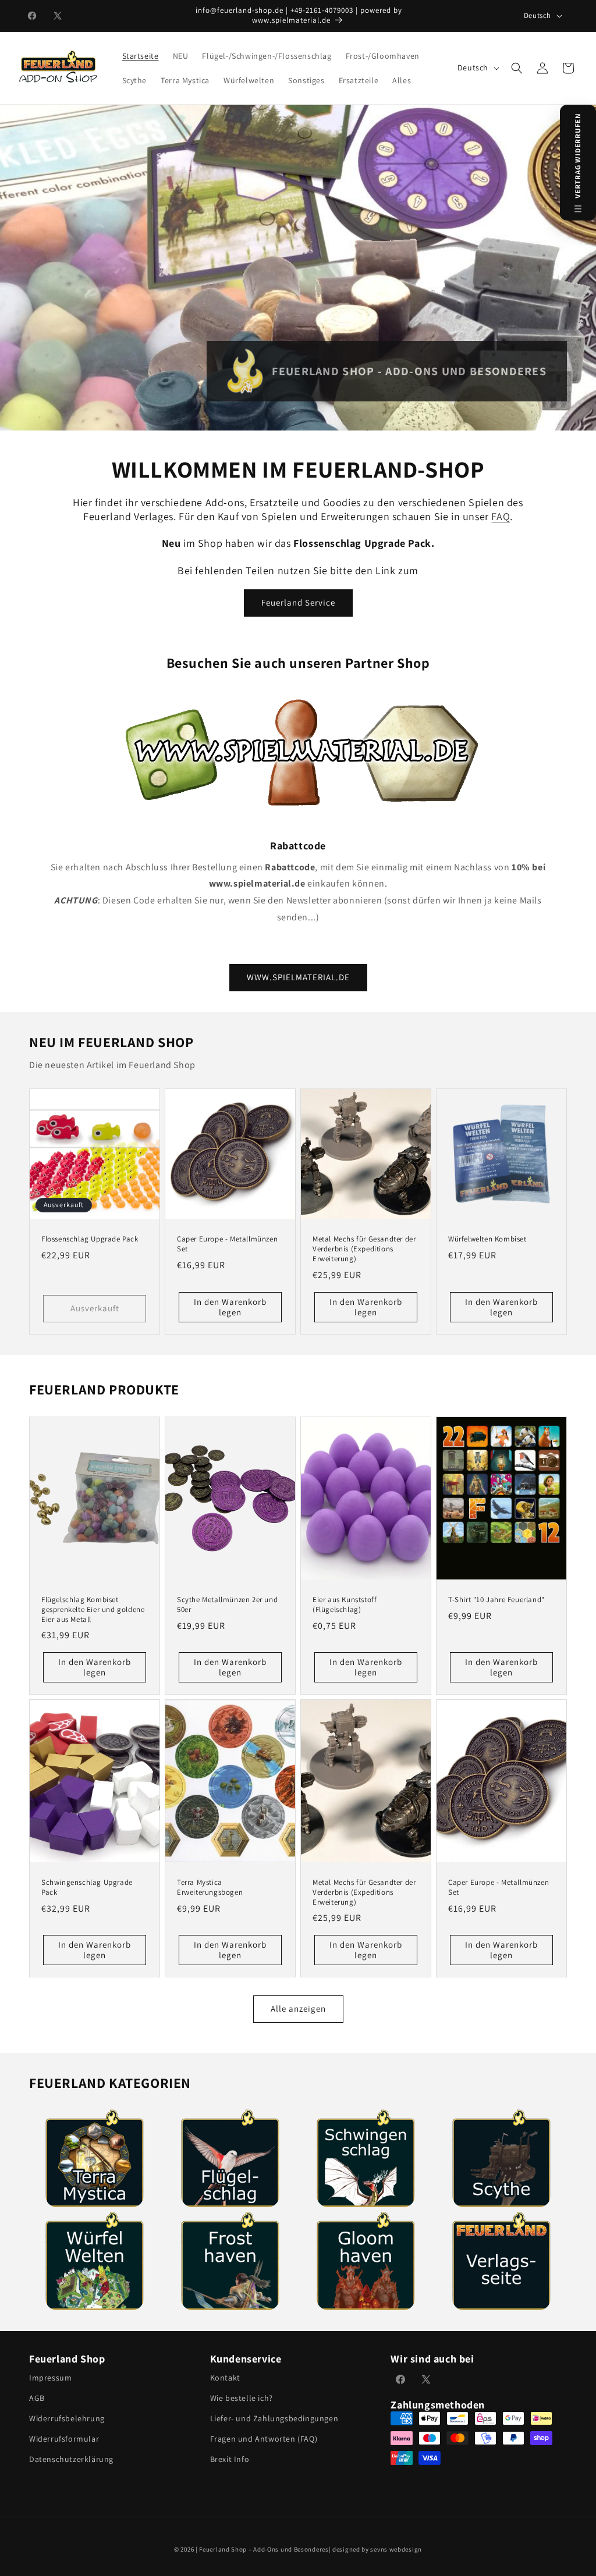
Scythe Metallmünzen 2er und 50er (227, 1604)
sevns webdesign (396, 2549)
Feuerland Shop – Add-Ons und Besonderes (264, 2549)
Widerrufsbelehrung (67, 2418)
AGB (37, 2398)
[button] (517, 68)
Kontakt (225, 2378)
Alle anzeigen (298, 2009)
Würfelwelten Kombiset (487, 1239)
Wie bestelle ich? (242, 2398)
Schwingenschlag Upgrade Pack (87, 1887)
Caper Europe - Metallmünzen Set (227, 1244)
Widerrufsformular (64, 2439)
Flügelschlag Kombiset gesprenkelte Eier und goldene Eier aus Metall (93, 1609)
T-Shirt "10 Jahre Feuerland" (496, 1599)
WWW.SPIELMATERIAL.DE (298, 977)
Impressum (50, 2378)
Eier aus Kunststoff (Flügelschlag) (345, 1604)
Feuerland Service (298, 602)
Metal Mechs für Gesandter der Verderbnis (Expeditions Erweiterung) (364, 1249)
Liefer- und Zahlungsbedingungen (274, 2418)
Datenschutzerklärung (71, 2459)
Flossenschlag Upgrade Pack (90, 1239)
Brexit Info (230, 2459)
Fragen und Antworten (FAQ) (264, 2439)
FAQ (501, 516)
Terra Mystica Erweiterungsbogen (210, 1887)
